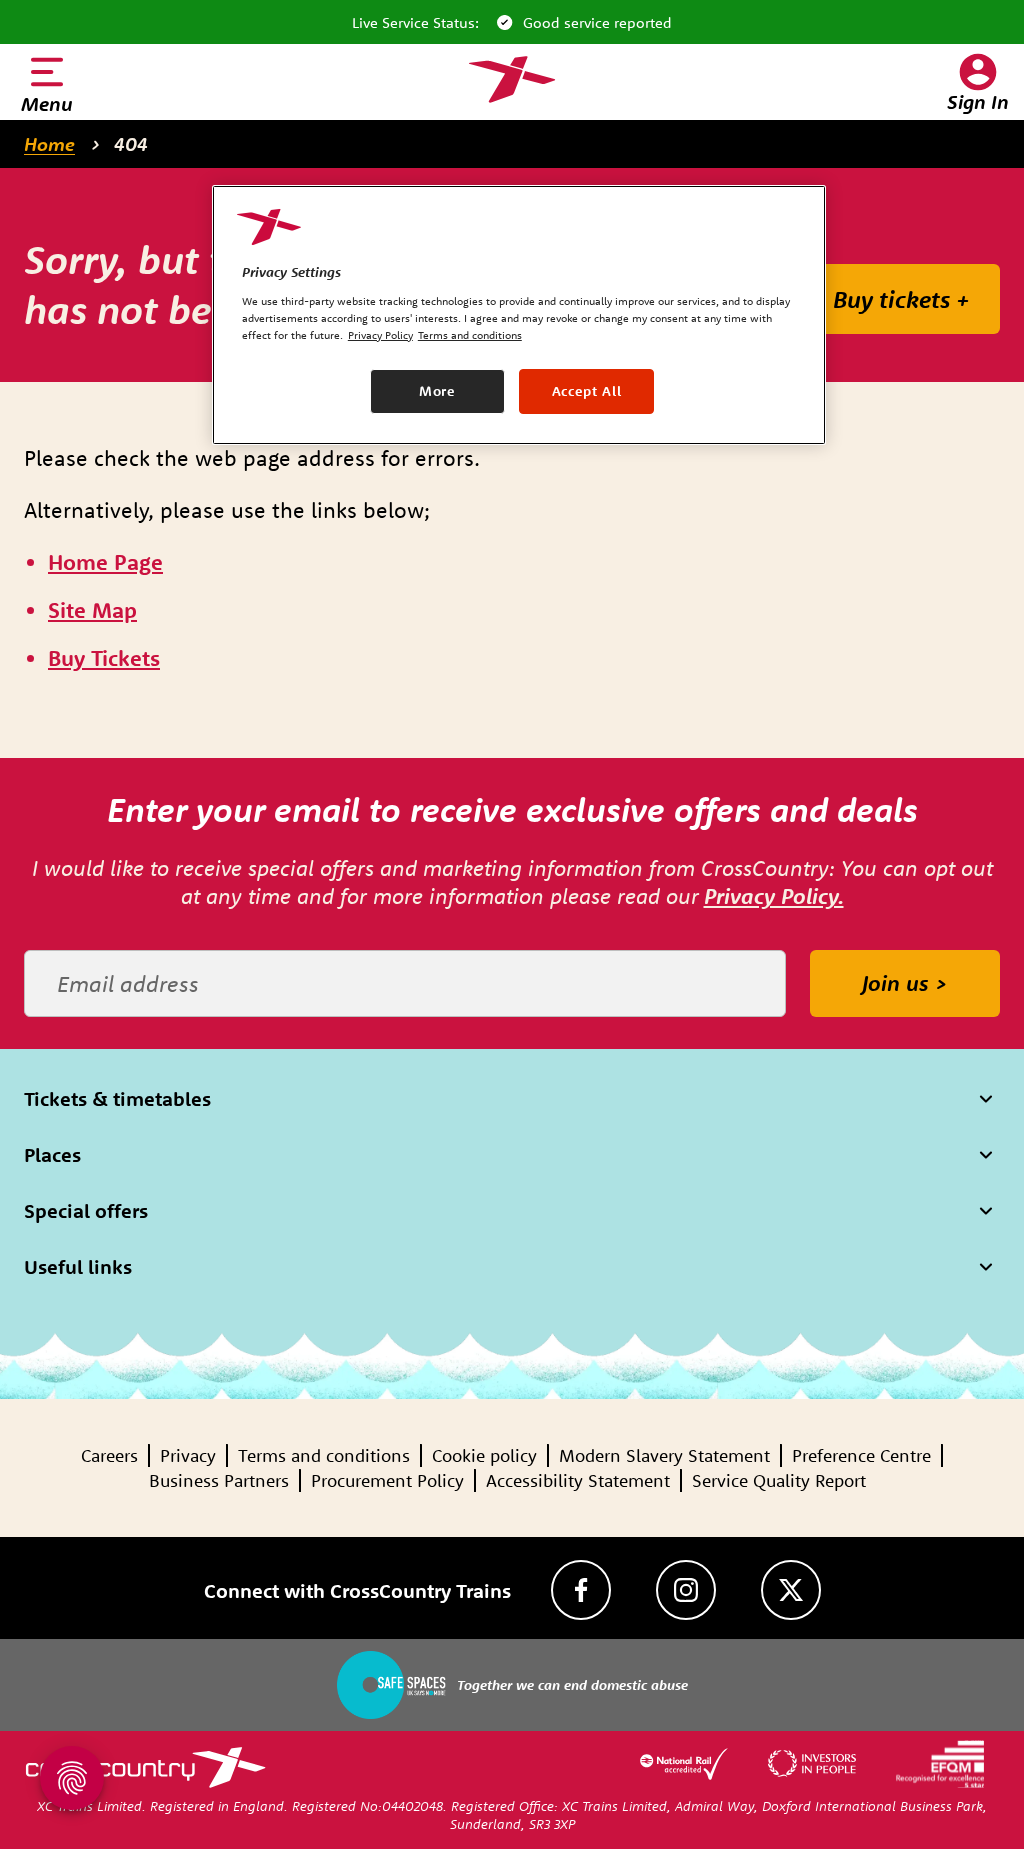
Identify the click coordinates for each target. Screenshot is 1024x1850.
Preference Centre (861, 1455)
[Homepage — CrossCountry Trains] (511, 80)
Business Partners (219, 1480)
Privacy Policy (380, 335)
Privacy (188, 1455)
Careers (109, 1455)
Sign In (978, 101)
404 (131, 144)
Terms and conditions (324, 1455)
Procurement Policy (387, 1480)
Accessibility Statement (578, 1480)
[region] (519, 315)
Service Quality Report (779, 1480)
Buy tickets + (901, 299)
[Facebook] (581, 1590)
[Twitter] (791, 1590)
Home (49, 144)
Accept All (587, 391)
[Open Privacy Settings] (72, 1778)
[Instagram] (686, 1590)
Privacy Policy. (774, 896)
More (437, 391)
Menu (47, 103)
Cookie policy (484, 1455)
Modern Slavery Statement (664, 1455)
